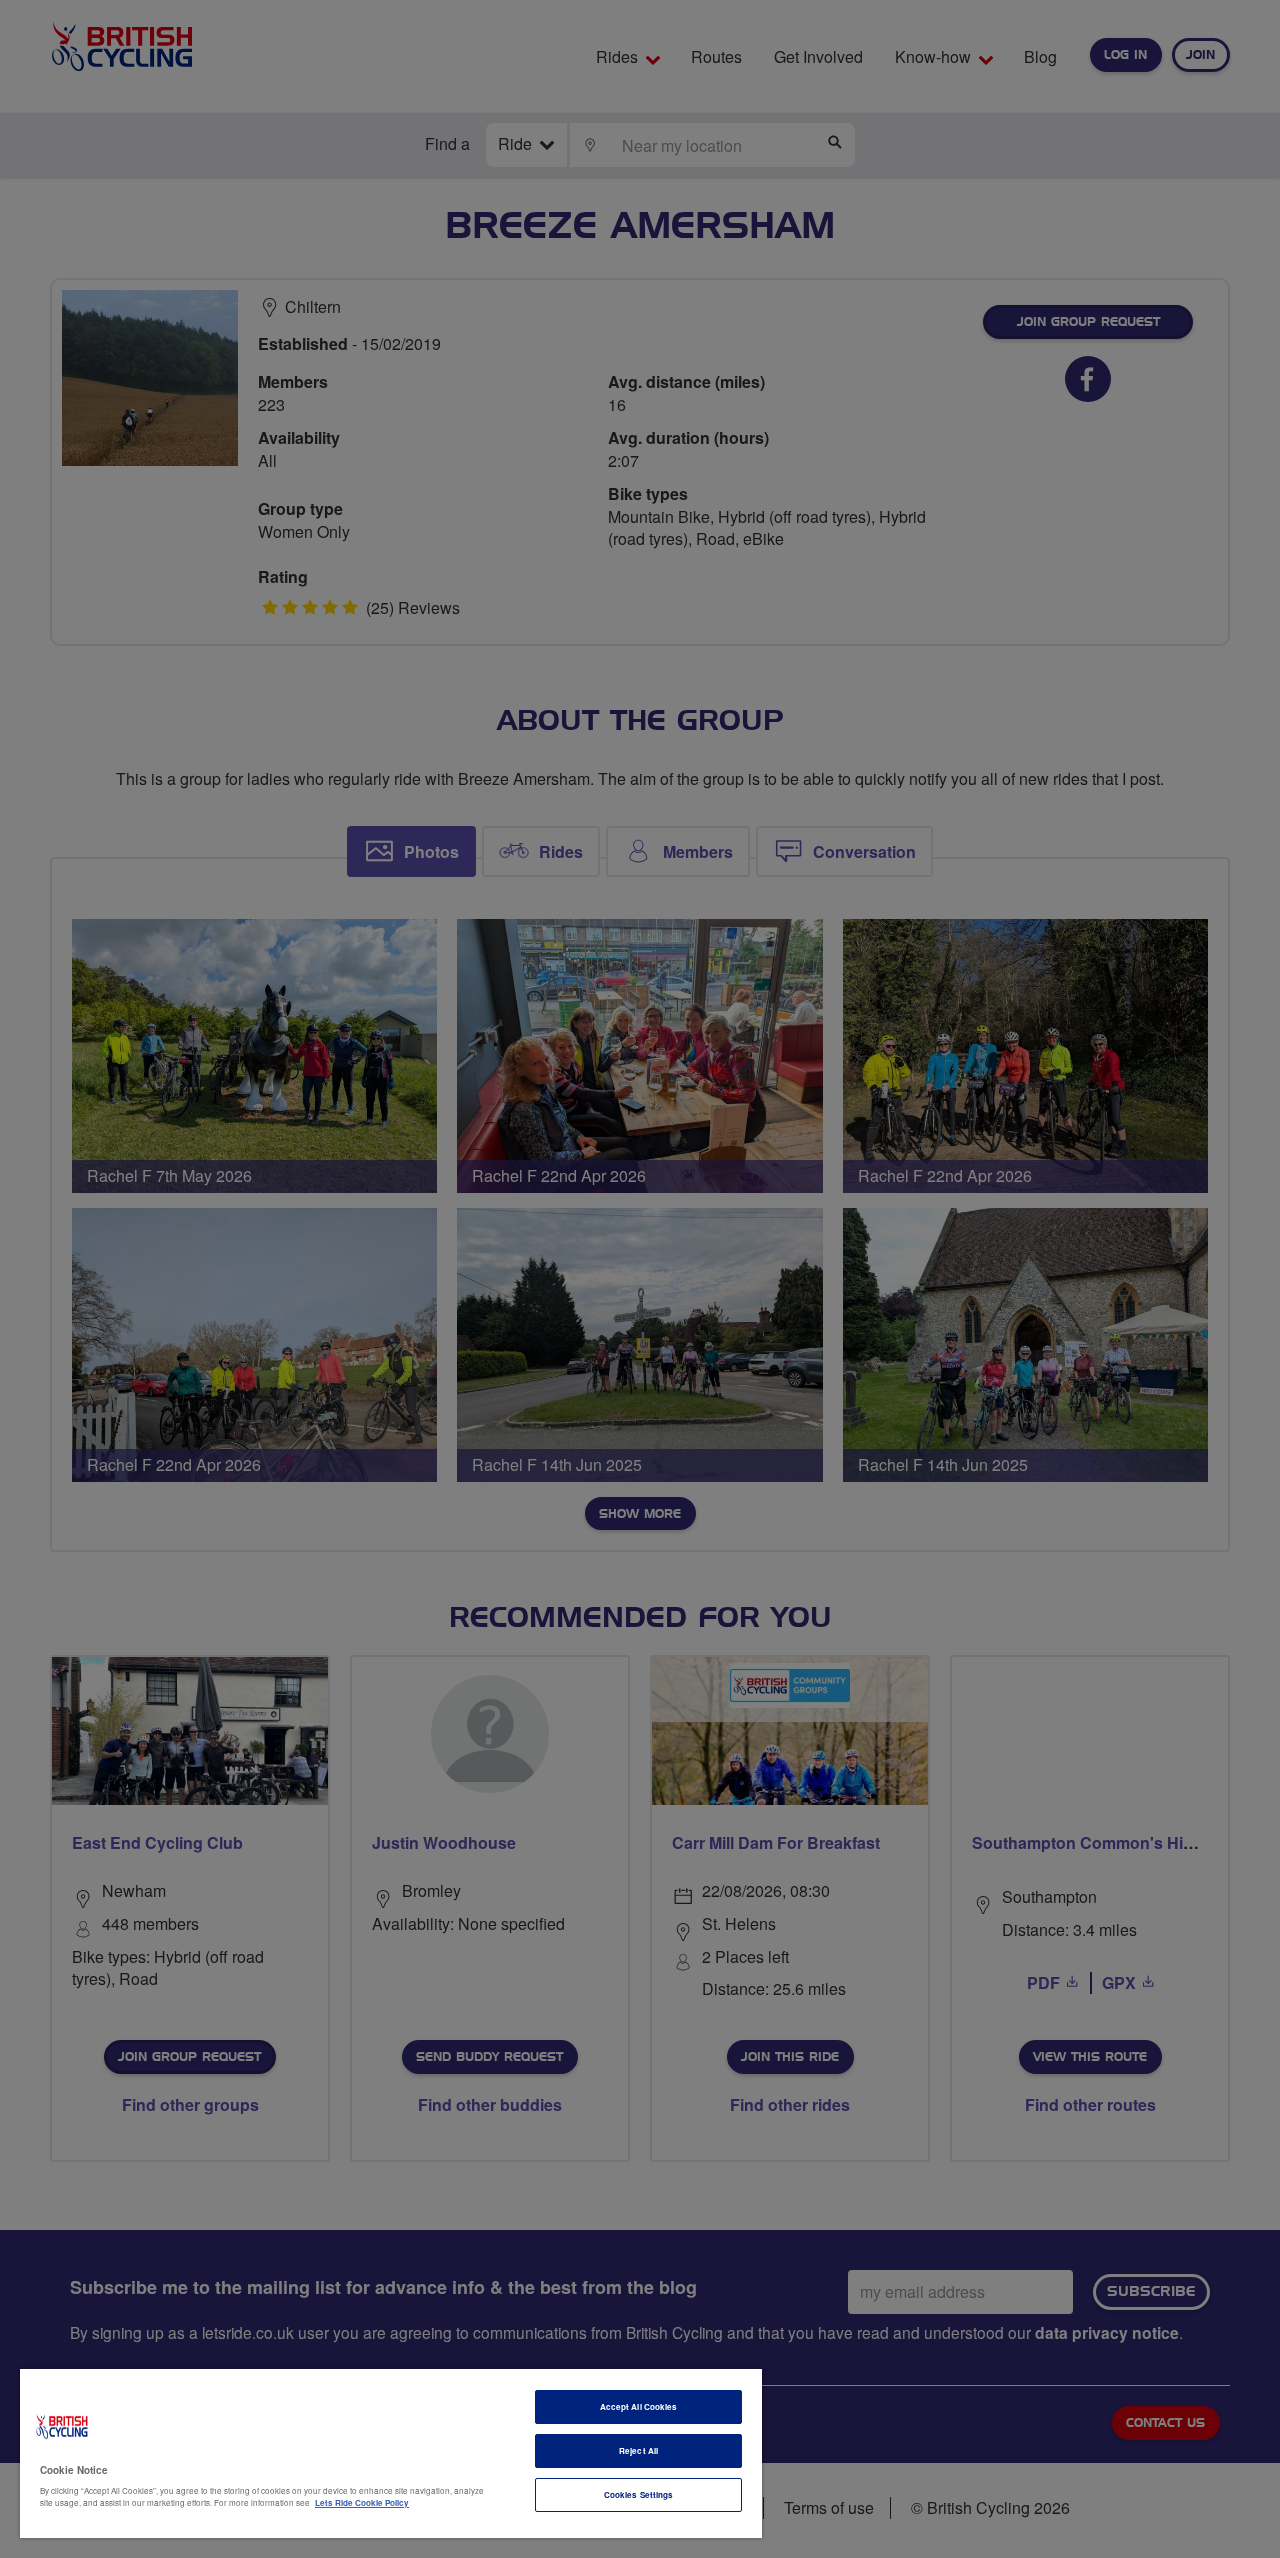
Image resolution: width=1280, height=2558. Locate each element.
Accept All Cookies (638, 2406)
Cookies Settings (638, 2494)
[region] (391, 2453)
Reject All (638, 2450)
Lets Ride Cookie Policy (362, 2502)
